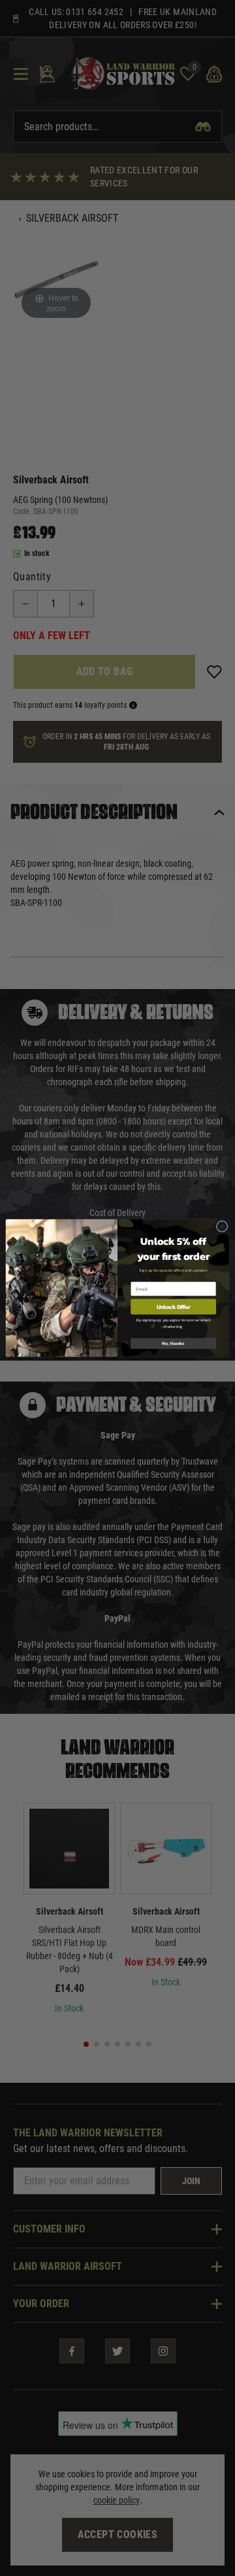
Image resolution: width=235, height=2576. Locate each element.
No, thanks (173, 1343)
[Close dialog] (222, 1226)
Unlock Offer (173, 1307)
